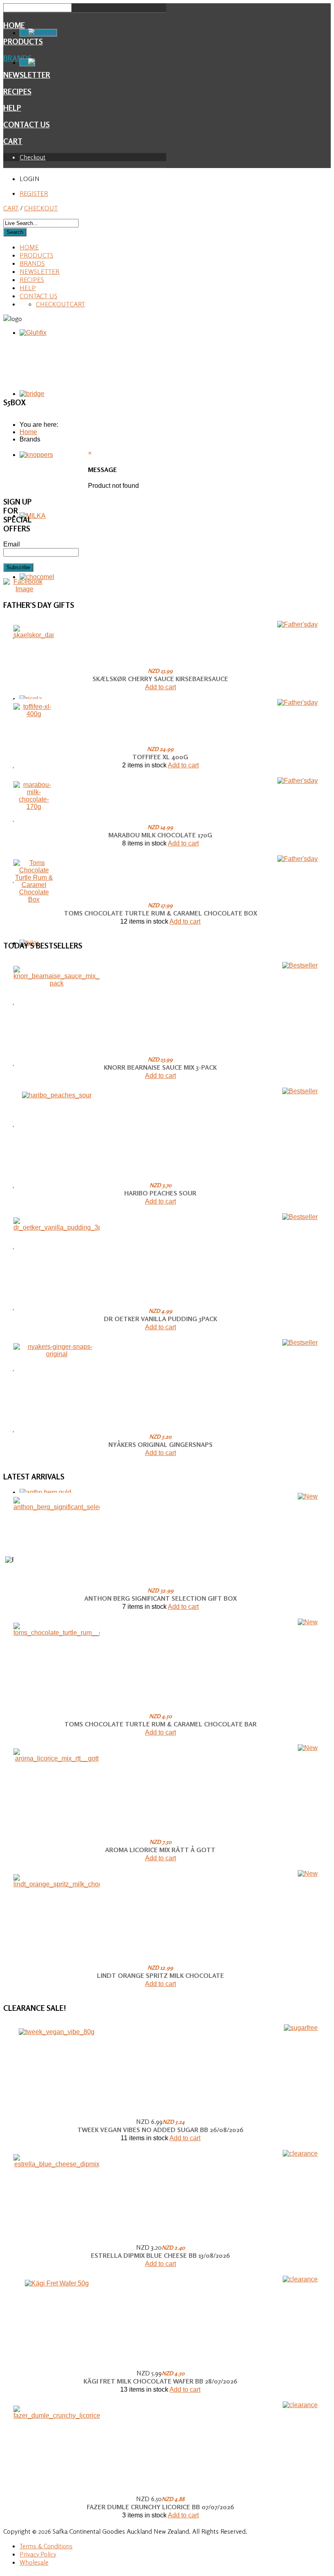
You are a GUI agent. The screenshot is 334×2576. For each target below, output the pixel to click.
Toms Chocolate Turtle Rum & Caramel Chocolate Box (160, 913)
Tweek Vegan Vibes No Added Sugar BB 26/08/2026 (160, 2130)
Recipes (17, 92)
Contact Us (26, 125)
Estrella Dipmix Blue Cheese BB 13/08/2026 (160, 2255)
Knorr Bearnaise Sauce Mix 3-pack (160, 1067)
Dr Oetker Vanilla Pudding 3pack (160, 1319)
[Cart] (27, 62)
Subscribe (18, 567)
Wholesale (34, 2562)
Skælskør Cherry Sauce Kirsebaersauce (160, 679)
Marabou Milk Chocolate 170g (160, 835)
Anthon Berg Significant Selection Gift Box (160, 1598)
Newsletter (40, 271)
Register (34, 193)
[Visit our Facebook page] (24, 589)
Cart (13, 141)
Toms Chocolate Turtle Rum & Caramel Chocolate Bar (160, 1724)
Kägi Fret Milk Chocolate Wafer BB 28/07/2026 (160, 2381)
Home (14, 25)
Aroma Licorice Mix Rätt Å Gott (160, 1850)
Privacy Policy (38, 2554)
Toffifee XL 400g (160, 757)
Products (36, 255)
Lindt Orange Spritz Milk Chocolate (160, 1975)
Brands (32, 263)
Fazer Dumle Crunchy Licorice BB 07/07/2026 (160, 2507)
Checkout (33, 157)
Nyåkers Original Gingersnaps (160, 1444)
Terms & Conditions (46, 2546)
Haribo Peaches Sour (160, 1193)
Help (12, 108)
